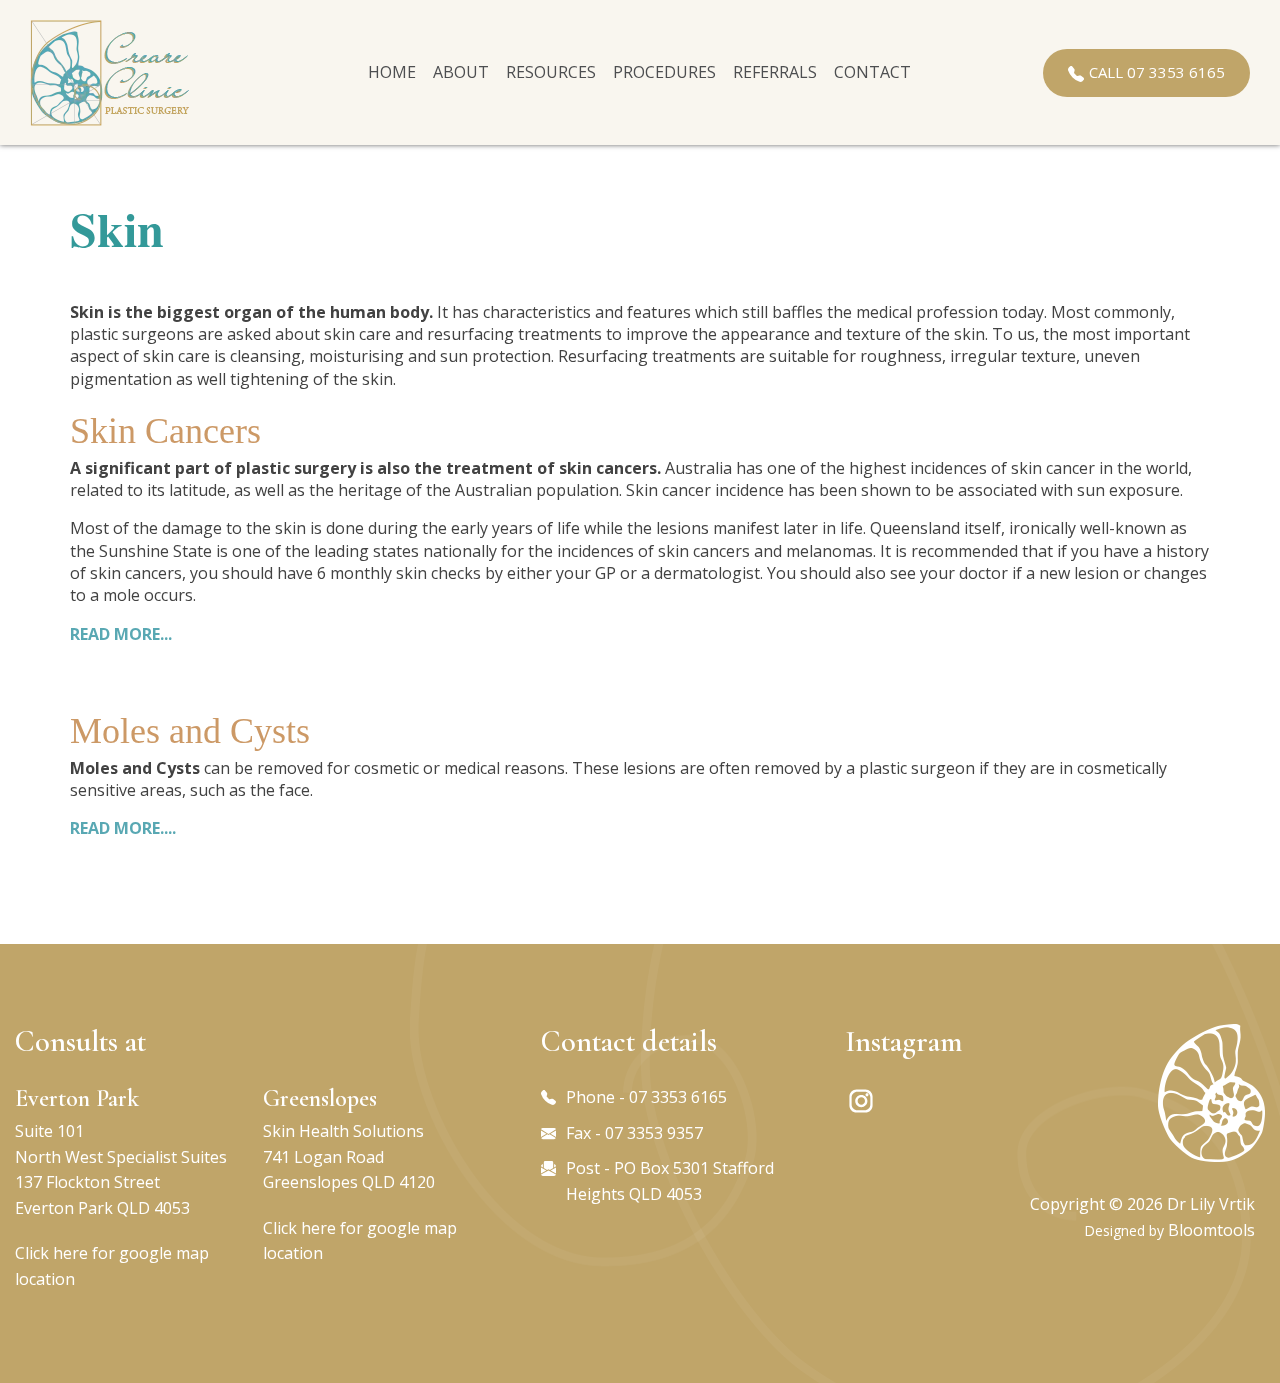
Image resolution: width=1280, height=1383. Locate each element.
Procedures (664, 72)
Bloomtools (1211, 1230)
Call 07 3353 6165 (1157, 72)
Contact (872, 72)
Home (392, 72)
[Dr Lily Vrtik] (109, 73)
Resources (551, 72)
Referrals (775, 72)
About (461, 72)
